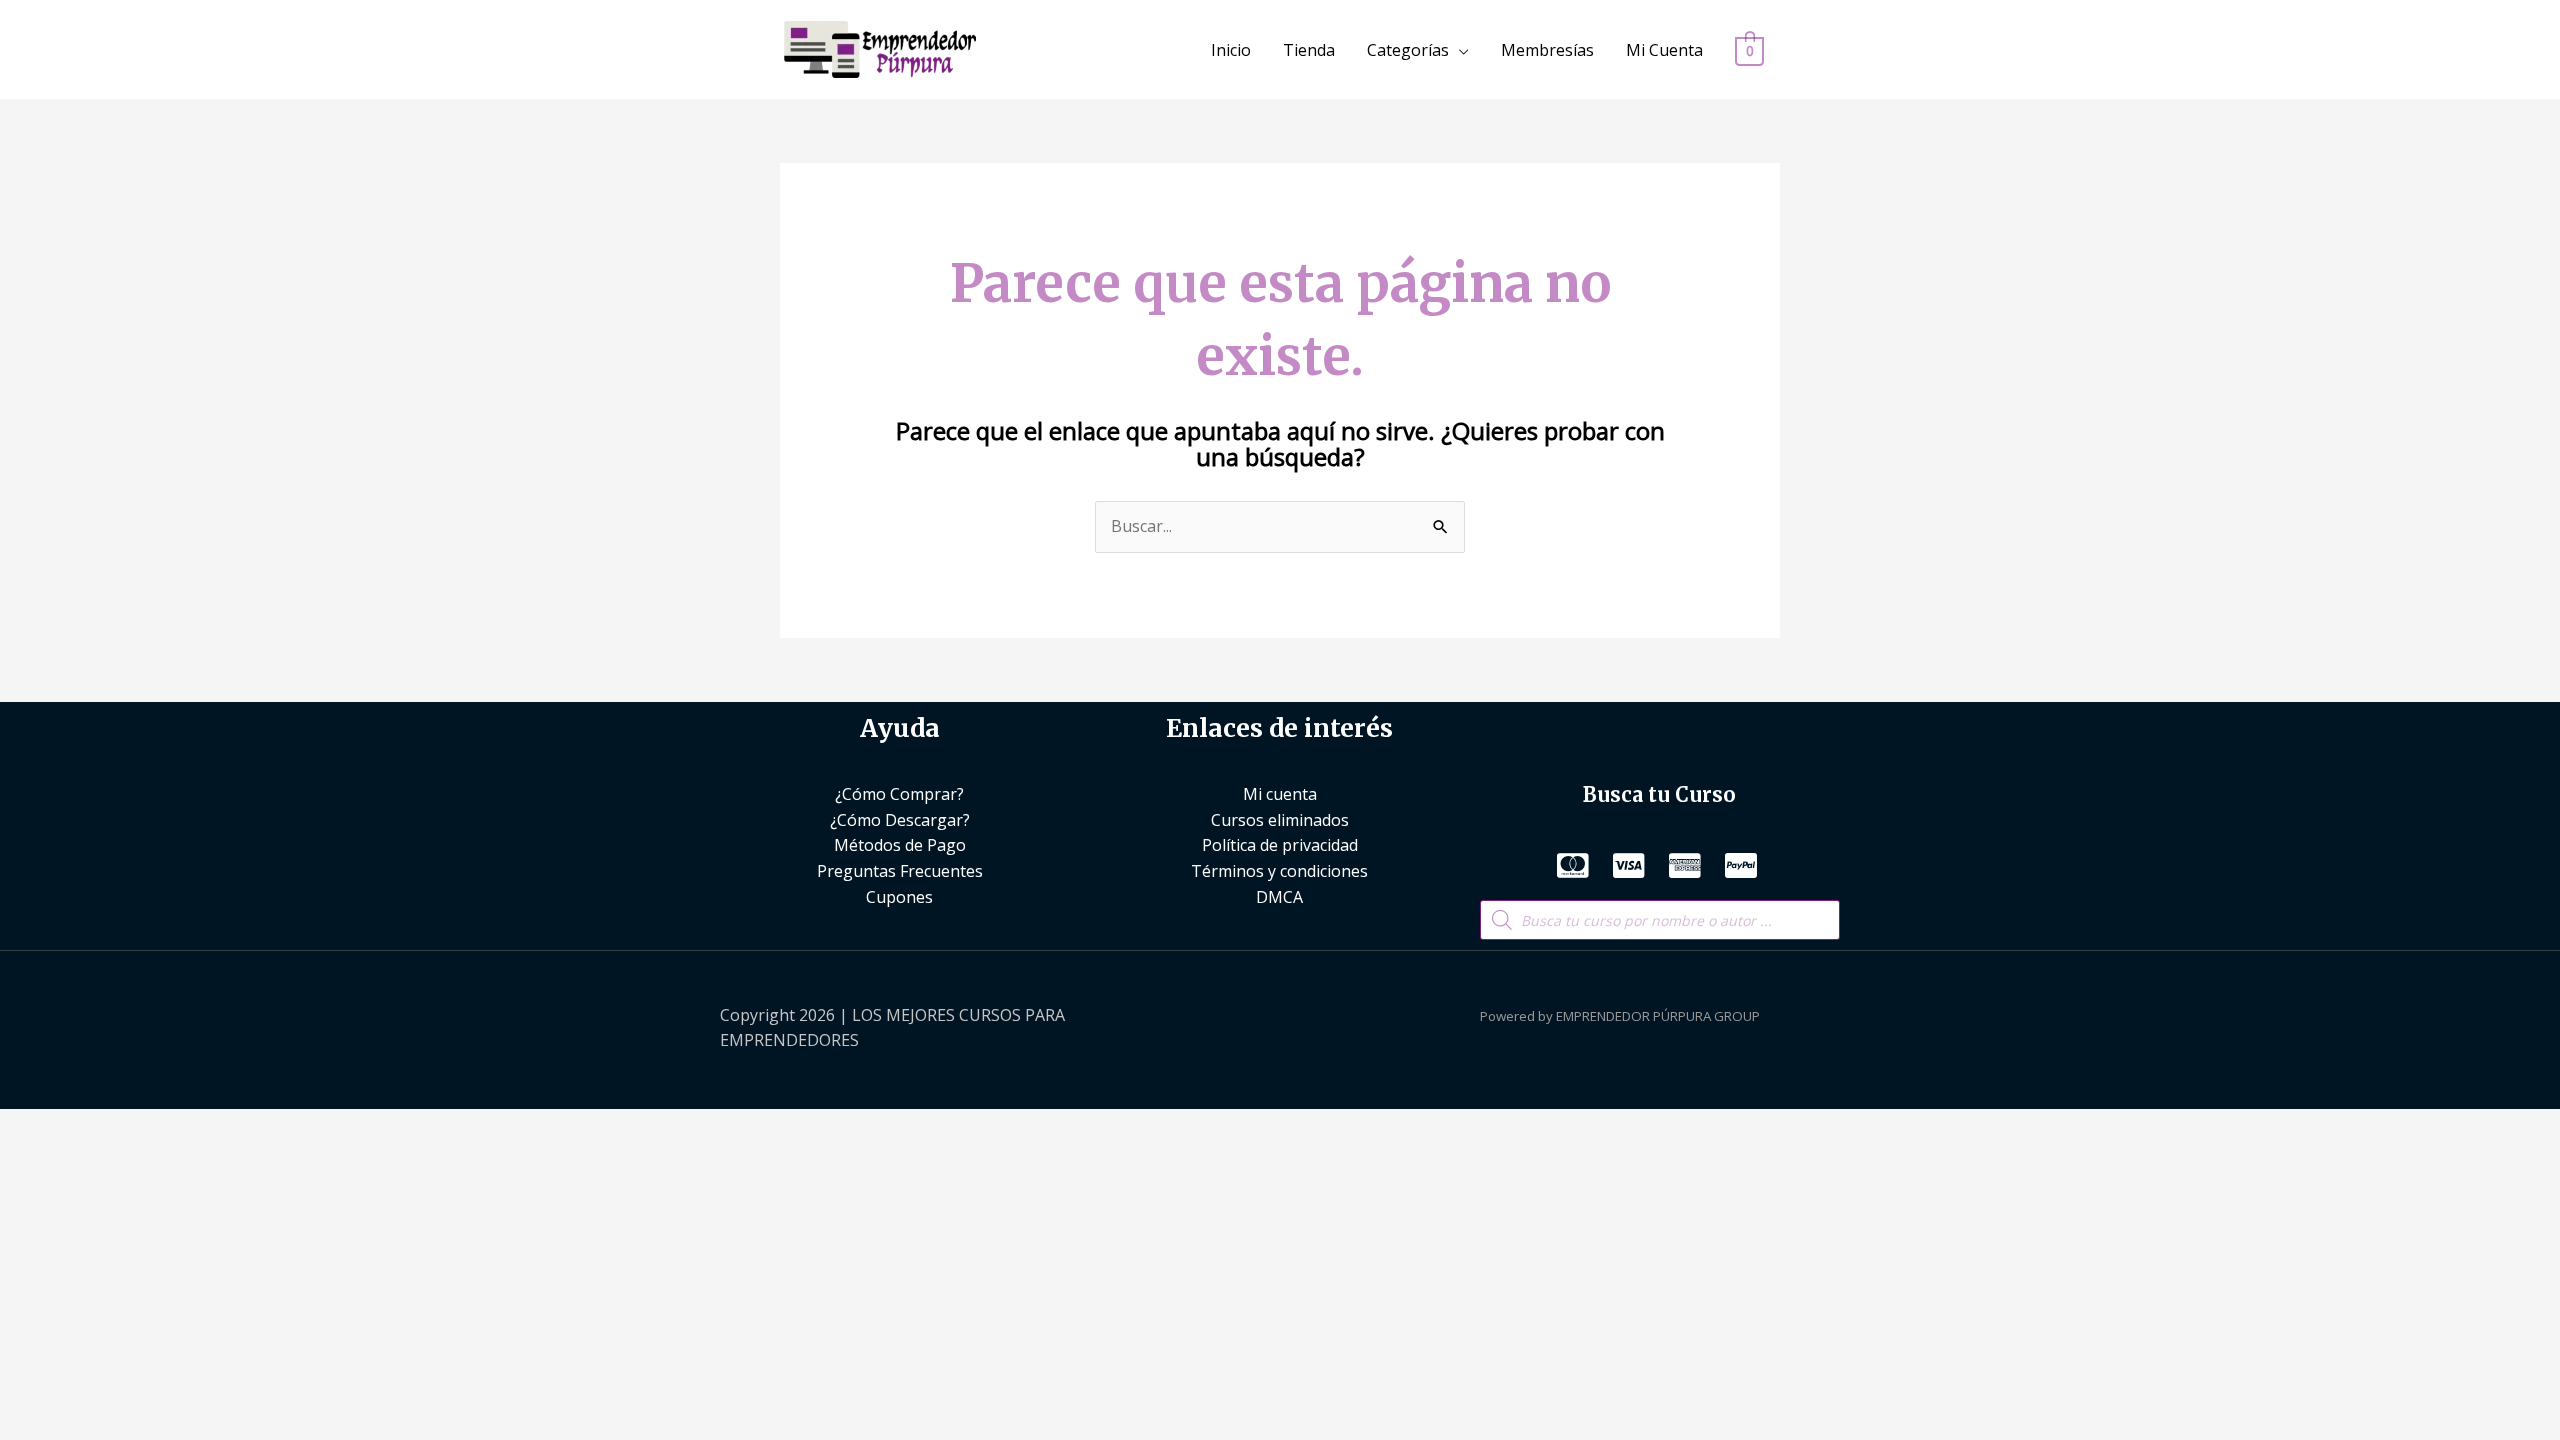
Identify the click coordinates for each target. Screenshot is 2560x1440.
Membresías (1547, 50)
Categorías (1408, 50)
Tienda (1309, 50)
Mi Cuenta (1664, 50)
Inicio (1231, 50)
